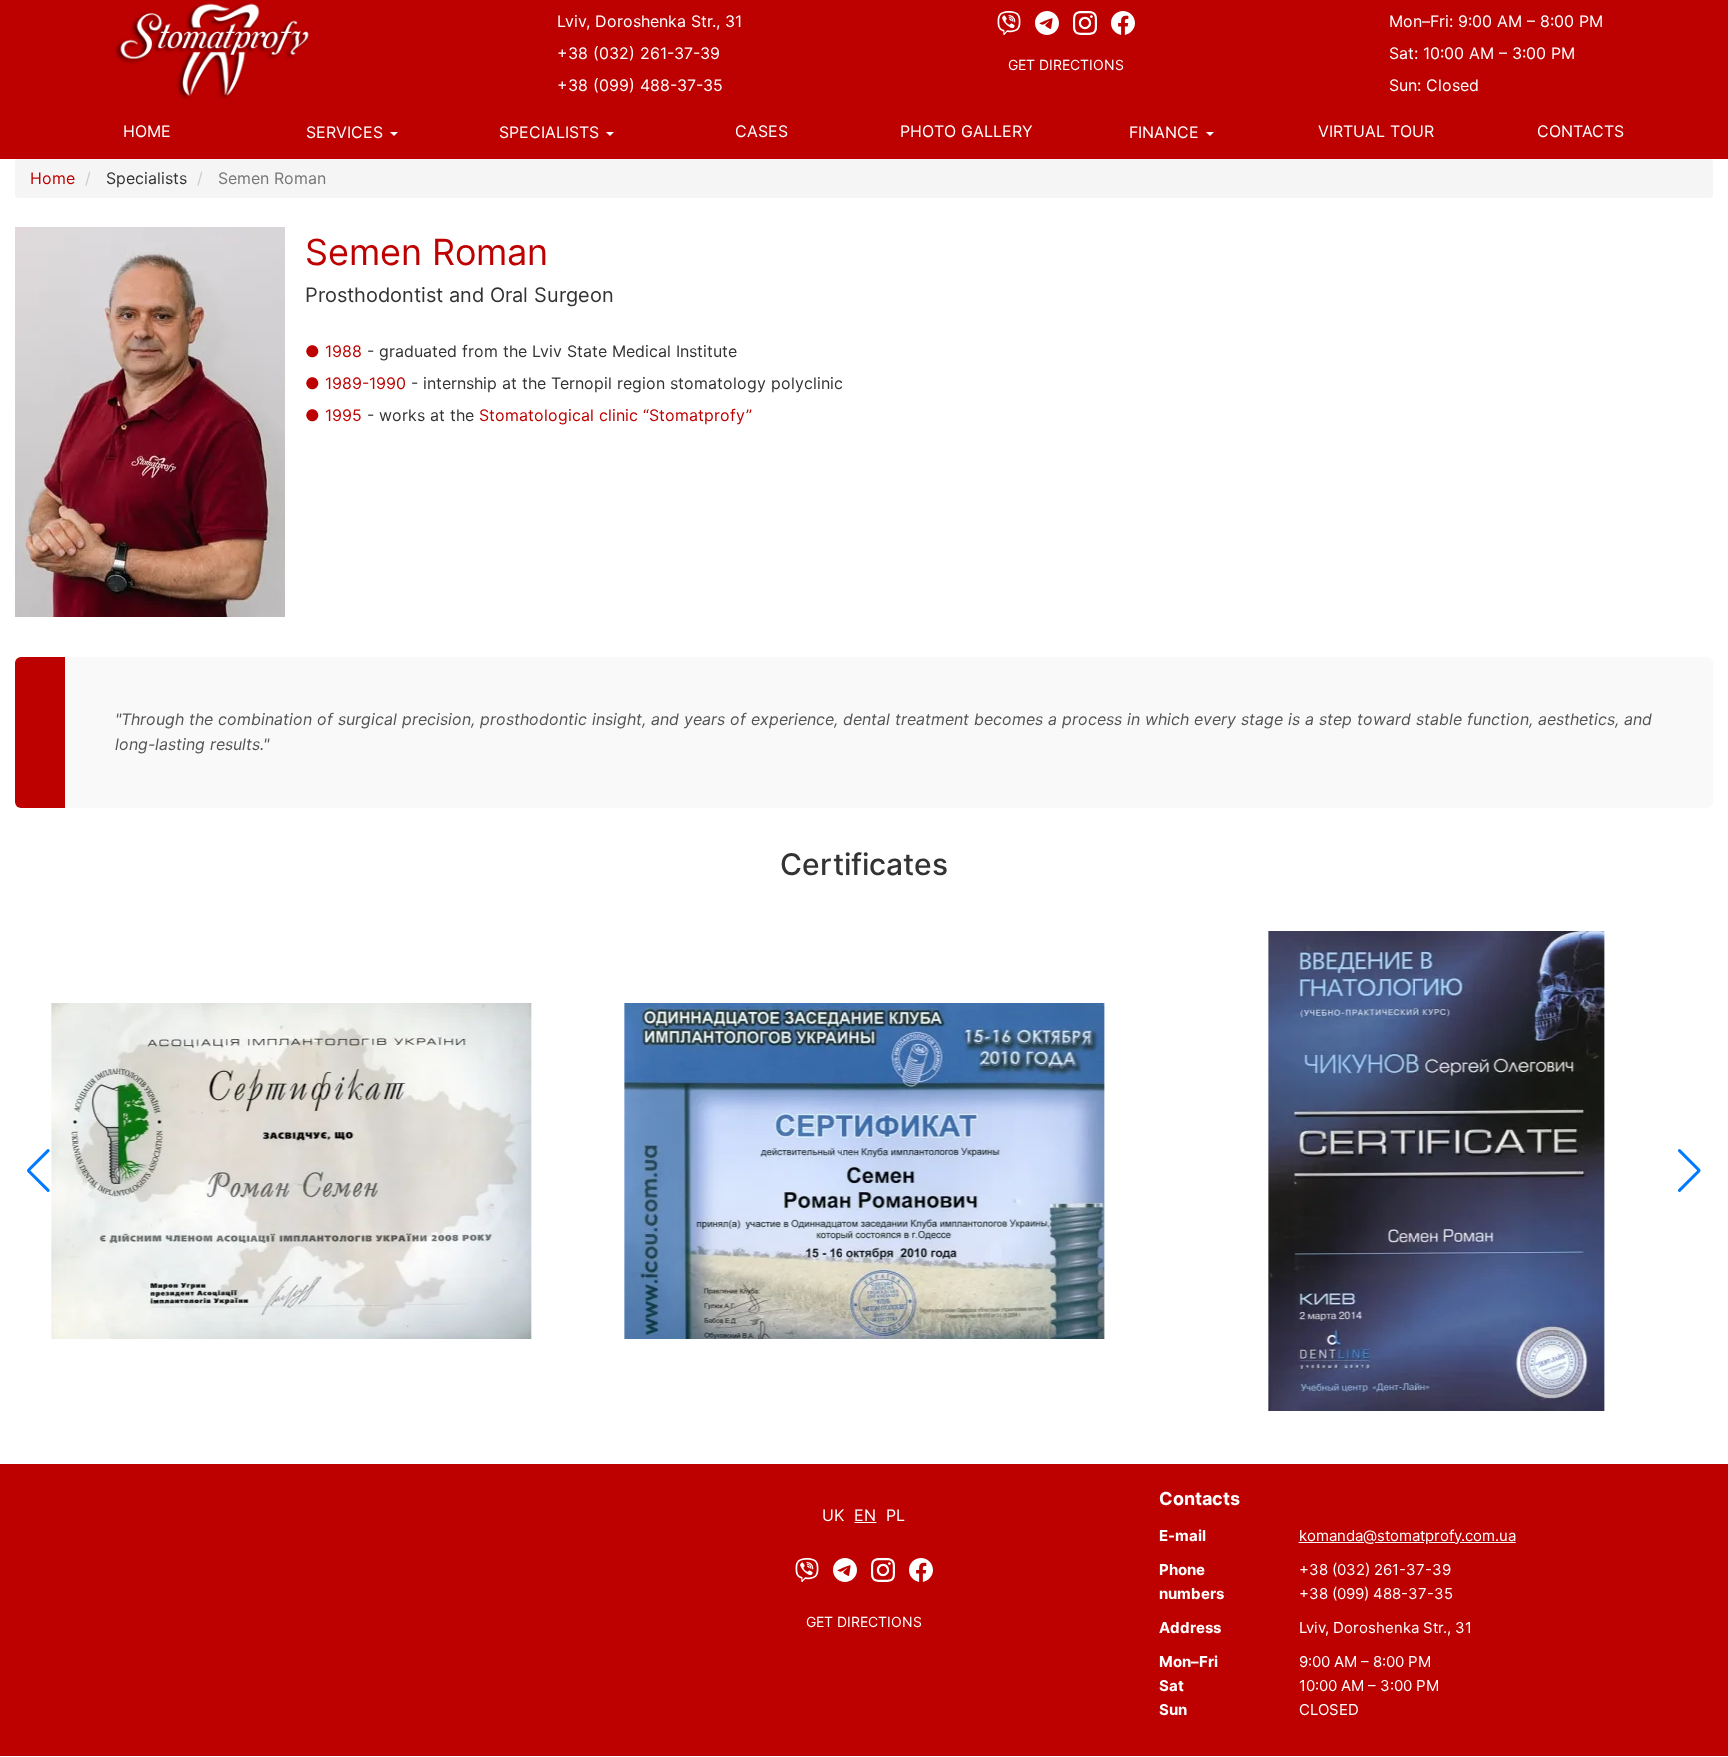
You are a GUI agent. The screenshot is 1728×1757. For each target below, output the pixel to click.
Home (147, 131)
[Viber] (1011, 21)
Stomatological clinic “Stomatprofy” (615, 415)
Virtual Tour (1376, 131)
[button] (38, 1171)
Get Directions (1066, 64)
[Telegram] (1049, 21)
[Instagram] (1087, 21)
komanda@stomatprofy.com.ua (1407, 1535)
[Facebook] (1123, 21)
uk (833, 1515)
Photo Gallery (966, 131)
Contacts (1580, 131)
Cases (761, 131)
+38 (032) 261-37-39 (638, 53)
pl (895, 1515)
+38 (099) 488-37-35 (640, 85)
